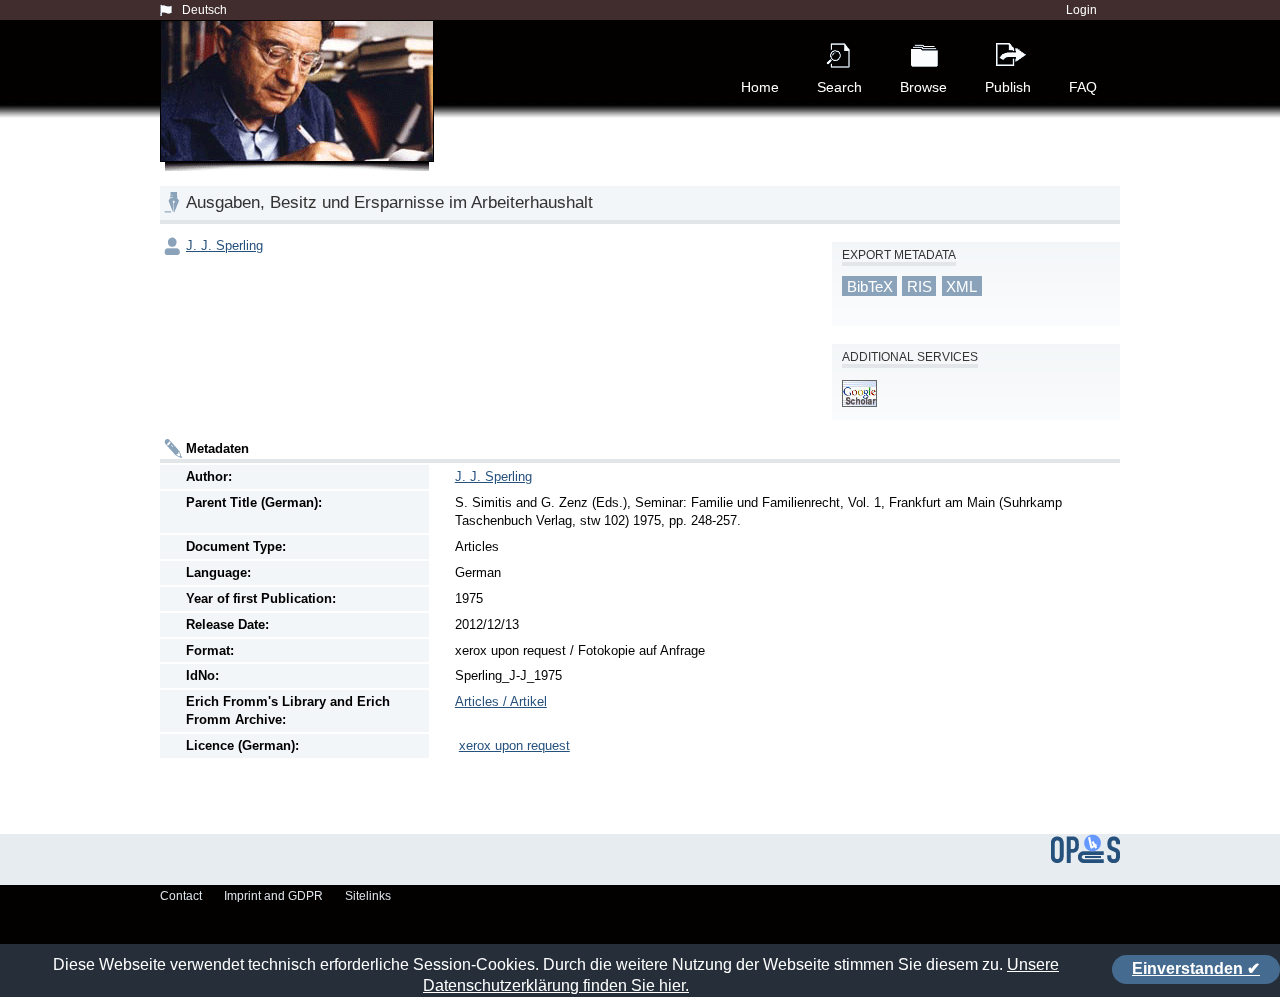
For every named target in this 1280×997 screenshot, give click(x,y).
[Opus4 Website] (1085, 859)
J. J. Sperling (224, 245)
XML (961, 286)
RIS (919, 286)
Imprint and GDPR (273, 896)
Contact (181, 896)
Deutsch (204, 10)
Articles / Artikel (501, 701)
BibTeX (870, 286)
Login (1081, 10)
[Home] (301, 114)
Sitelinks (368, 896)
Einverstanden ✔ (1196, 968)
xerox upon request (514, 745)
